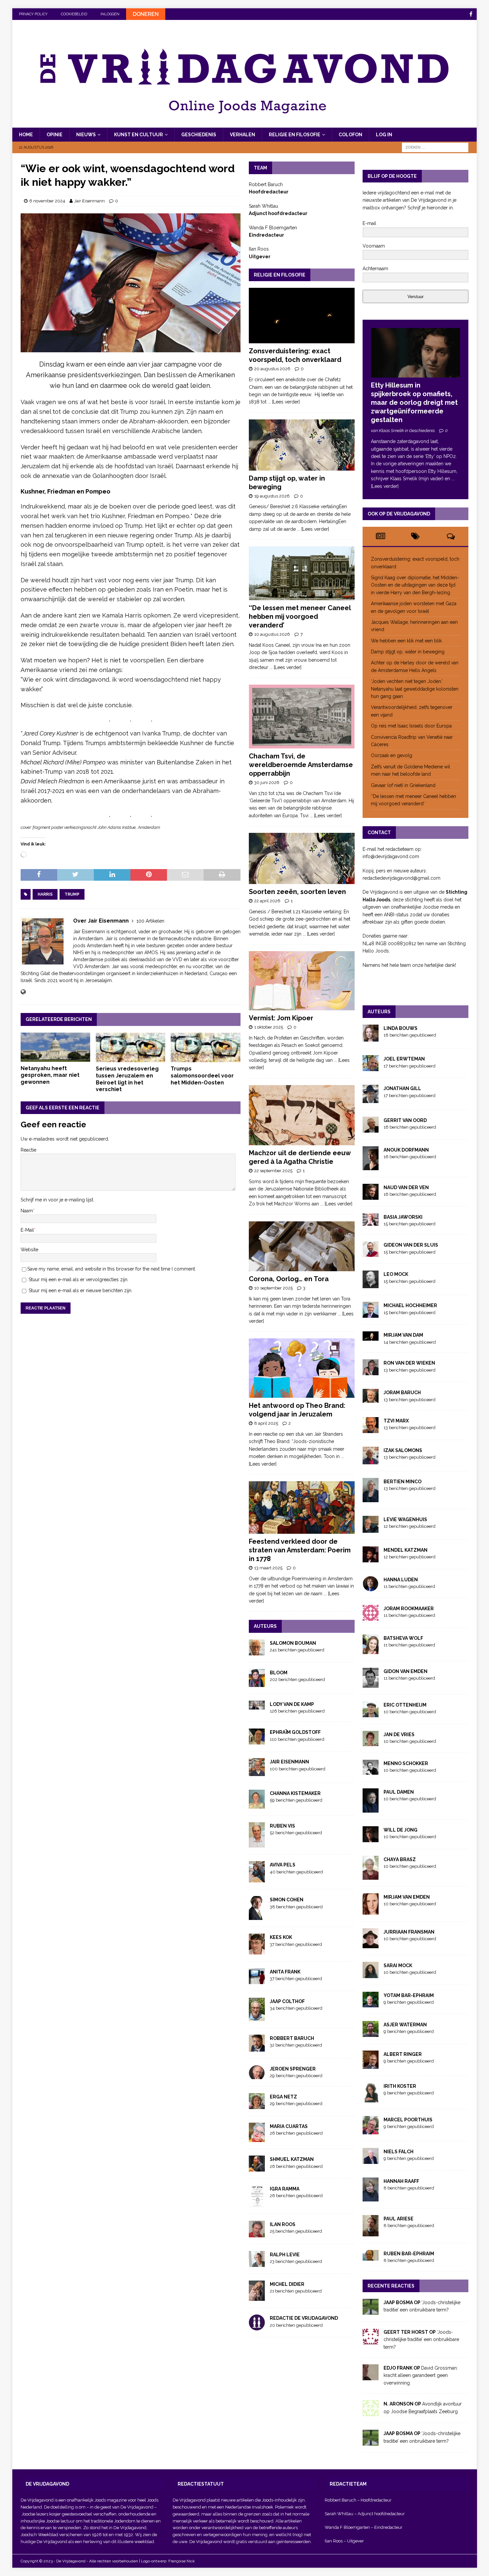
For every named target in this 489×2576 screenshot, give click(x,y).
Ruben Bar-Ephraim (409, 2254)
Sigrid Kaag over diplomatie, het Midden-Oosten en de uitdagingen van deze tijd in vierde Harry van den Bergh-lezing (415, 585)
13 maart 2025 (268, 1568)
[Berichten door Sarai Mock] (371, 1974)
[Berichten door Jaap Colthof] (257, 2017)
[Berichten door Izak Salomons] (371, 1461)
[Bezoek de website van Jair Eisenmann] (23, 992)
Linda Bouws (401, 1028)
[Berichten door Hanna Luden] (371, 1588)
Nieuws (86, 135)
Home (26, 135)
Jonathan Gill (402, 1088)
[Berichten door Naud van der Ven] (371, 1196)
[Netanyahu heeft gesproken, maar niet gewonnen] (55, 1047)
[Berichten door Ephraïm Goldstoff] (257, 1741)
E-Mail (27, 1230)
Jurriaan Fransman (409, 1932)
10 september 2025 (273, 1288)
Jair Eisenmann (89, 201)
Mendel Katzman (406, 1550)
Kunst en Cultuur (139, 135)
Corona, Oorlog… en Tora (289, 1279)
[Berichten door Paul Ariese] (371, 2232)
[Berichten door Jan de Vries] (371, 1742)
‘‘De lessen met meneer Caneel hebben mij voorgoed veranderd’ (300, 616)
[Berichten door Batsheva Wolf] (371, 1650)
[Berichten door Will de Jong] (371, 1839)
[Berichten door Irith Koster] (371, 2099)
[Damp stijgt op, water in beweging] (302, 445)
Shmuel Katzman (292, 2159)
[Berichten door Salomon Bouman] (257, 1651)
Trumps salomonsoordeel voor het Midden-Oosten (202, 1076)
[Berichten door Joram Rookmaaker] (371, 1617)
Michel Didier (287, 2284)
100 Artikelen (150, 921)
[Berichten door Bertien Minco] (371, 1498)
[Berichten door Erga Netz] (257, 2105)
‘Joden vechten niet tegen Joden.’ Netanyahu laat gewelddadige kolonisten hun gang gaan (415, 689)
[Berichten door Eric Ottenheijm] (371, 1714)
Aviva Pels (283, 1865)
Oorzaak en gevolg (392, 755)
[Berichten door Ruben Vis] (257, 1844)
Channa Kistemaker (295, 1793)
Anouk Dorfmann (406, 1150)
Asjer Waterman (405, 2025)
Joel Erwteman (404, 1059)
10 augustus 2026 (272, 634)
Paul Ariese (399, 2219)
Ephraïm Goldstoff (295, 1732)
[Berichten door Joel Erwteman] (371, 1067)
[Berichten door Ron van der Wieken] (371, 1372)
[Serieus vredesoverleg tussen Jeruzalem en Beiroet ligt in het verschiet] (131, 1047)
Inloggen (110, 14)
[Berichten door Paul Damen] (371, 1809)
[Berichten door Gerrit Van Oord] (371, 1129)
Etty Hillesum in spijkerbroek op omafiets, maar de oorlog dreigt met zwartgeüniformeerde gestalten (414, 402)
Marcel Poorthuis (408, 2120)
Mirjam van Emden (407, 1897)
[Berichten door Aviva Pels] (257, 1879)
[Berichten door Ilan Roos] (257, 2234)
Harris (45, 894)
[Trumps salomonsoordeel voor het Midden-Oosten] (205, 1047)
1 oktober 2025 (269, 1027)
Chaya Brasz (400, 1859)
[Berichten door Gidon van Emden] (371, 1684)
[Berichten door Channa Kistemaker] (257, 1805)
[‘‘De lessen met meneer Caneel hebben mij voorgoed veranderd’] (302, 573)
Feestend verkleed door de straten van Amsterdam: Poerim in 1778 (300, 1550)
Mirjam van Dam (403, 1335)
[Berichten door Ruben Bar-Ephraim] (371, 2257)
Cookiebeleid (74, 14)
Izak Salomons (403, 1450)
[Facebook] (471, 14)
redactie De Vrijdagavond (304, 2318)
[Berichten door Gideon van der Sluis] (371, 1253)
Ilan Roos (283, 2224)
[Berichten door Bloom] (257, 1683)
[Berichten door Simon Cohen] (257, 1916)
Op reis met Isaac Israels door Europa (412, 726)
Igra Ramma (285, 2189)
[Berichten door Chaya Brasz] (371, 1876)
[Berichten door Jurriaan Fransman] (371, 1944)
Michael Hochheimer (410, 1305)
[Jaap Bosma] (371, 2311)
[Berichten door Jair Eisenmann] (257, 1772)
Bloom (279, 1673)
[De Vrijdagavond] (245, 124)
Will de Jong (401, 1830)
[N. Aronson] (371, 2412)
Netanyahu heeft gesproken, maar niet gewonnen (50, 1075)
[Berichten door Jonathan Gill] (371, 1099)
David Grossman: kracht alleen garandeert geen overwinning (421, 2375)
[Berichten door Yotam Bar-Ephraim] (371, 2004)
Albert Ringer (403, 2054)
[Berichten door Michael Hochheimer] (371, 1314)
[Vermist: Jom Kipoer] (302, 981)
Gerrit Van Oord (405, 1120)
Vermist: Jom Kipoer (281, 1018)
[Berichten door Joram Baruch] (371, 1399)
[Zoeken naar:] (435, 147)
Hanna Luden (401, 1580)
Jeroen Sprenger (293, 2069)
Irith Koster (400, 2086)
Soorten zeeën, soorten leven (297, 892)
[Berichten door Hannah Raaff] (371, 2197)
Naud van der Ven (406, 1187)
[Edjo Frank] (371, 2377)
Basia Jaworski (403, 1217)
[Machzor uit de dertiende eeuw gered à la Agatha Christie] (302, 1115)
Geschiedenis (199, 135)
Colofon (350, 135)
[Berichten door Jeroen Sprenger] (257, 2075)
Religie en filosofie (295, 135)
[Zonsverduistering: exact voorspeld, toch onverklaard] (302, 316)
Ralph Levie (285, 2255)
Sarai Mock (398, 1965)
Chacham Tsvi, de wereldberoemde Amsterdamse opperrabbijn (301, 765)
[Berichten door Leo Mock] (371, 1285)
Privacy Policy (33, 14)
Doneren (146, 14)
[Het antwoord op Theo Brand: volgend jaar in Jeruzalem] (302, 1368)
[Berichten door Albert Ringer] (371, 2065)
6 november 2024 (47, 201)
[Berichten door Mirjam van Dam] (371, 1337)
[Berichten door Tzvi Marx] (371, 1429)
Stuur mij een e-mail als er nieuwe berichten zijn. (81, 1290)
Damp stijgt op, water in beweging (408, 652)
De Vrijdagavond (137, 2507)
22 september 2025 (273, 1171)
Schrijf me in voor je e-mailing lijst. (57, 1200)
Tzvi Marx (396, 1421)
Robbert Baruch (292, 2038)
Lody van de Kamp (292, 1704)
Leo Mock (396, 1274)
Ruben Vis (282, 1826)
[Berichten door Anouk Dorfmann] (371, 1167)
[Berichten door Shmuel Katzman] (257, 2168)
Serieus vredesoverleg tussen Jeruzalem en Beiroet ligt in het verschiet (127, 1079)
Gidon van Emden (406, 1671)
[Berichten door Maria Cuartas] (257, 2138)
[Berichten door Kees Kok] (257, 1951)
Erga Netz (283, 2097)
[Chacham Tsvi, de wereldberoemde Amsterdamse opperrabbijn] (302, 716)
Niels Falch (399, 2152)
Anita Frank (285, 1972)
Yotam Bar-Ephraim (409, 1995)
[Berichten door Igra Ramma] (257, 2203)
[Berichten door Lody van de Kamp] (257, 1706)
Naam (27, 1211)
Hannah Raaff (401, 2181)
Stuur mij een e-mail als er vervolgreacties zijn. (79, 1280)
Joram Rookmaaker (409, 1609)
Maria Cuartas (289, 2126)
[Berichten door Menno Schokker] (371, 1771)
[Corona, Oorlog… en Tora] (302, 1246)
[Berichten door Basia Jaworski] (371, 1222)
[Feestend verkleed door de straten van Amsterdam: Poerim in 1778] (302, 1508)
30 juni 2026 (267, 783)
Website (29, 1250)
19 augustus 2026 (272, 496)
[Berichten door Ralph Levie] (257, 2263)
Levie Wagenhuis (405, 1519)
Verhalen (243, 135)
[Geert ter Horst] (371, 2341)
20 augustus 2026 (272, 369)
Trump (72, 894)
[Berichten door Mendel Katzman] (371, 1558)
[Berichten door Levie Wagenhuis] (371, 1529)
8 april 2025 (266, 1423)
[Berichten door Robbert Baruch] (257, 2048)
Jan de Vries (399, 1735)
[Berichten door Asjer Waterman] (371, 2033)
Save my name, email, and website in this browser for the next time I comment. (112, 1269)
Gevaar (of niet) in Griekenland (404, 785)
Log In (384, 135)
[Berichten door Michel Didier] (257, 2297)
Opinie (55, 135)
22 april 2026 (267, 901)
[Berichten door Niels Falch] (371, 2160)
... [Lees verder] (284, 402)
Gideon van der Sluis (411, 1245)
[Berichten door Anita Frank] (257, 1980)
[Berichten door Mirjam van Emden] (371, 1911)
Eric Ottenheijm (405, 1705)
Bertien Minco (403, 1482)
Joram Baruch (402, 1393)
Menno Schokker (406, 1763)
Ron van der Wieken (409, 1363)
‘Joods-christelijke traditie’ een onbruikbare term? (421, 2340)
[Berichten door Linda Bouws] (371, 1038)
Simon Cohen (287, 1900)
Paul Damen (399, 1792)
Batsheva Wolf (403, 1638)
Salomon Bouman (293, 1643)
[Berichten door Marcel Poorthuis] (371, 2130)
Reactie (28, 1150)
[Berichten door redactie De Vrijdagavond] (257, 2327)
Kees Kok (281, 1937)
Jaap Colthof (287, 2001)
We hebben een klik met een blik (406, 641)
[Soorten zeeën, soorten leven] (302, 858)
